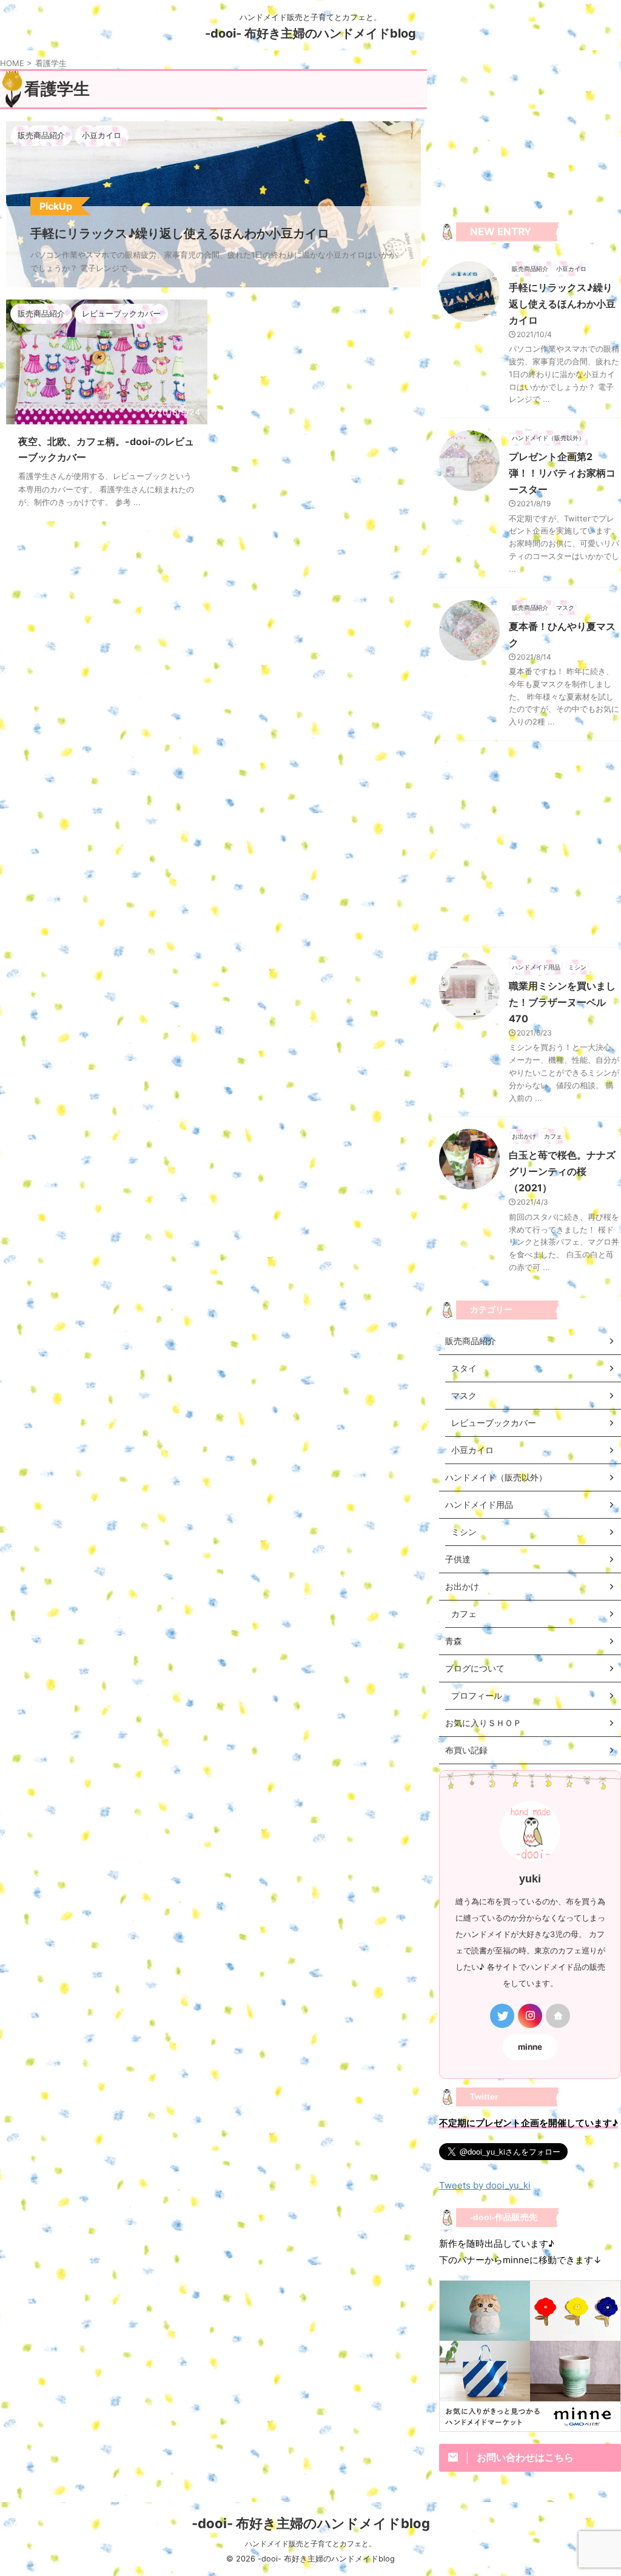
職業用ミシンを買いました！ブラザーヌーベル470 (562, 1002)
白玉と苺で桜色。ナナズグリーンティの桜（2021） (562, 1171)
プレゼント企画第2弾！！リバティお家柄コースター (562, 473)
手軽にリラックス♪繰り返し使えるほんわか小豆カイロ (562, 304)
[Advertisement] (530, 138)
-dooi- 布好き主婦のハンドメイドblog (310, 33)
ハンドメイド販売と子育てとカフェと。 (310, 2544)
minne (530, 2047)
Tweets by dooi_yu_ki (485, 2185)
